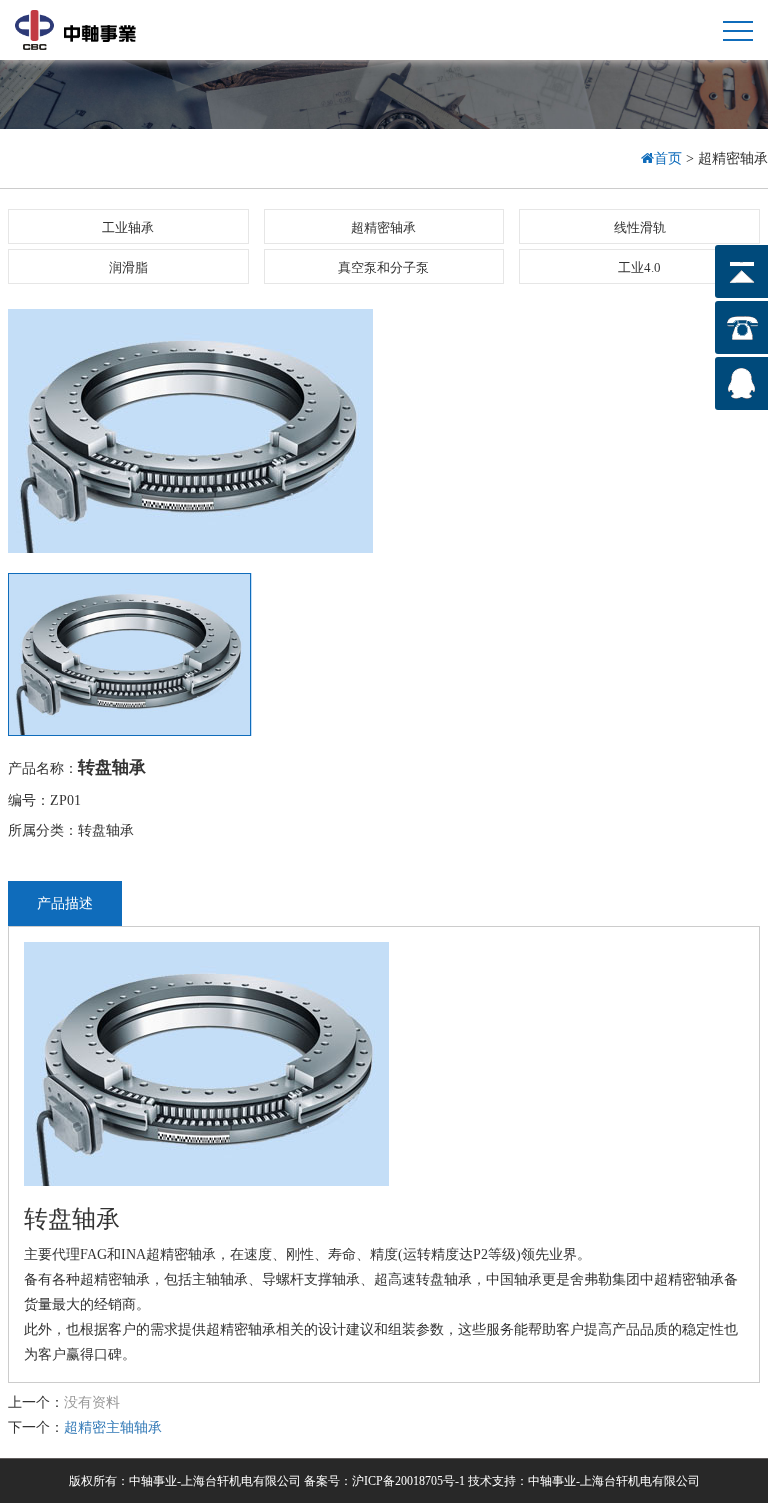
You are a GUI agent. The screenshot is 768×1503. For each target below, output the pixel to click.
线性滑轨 (640, 227)
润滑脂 (128, 267)
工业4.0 (639, 267)
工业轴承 (128, 227)
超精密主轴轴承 (113, 1427)
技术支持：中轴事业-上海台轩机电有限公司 (584, 1481)
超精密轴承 (383, 227)
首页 (670, 158)
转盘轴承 (112, 767)
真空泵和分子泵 (383, 267)
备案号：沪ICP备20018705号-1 (384, 1481)
